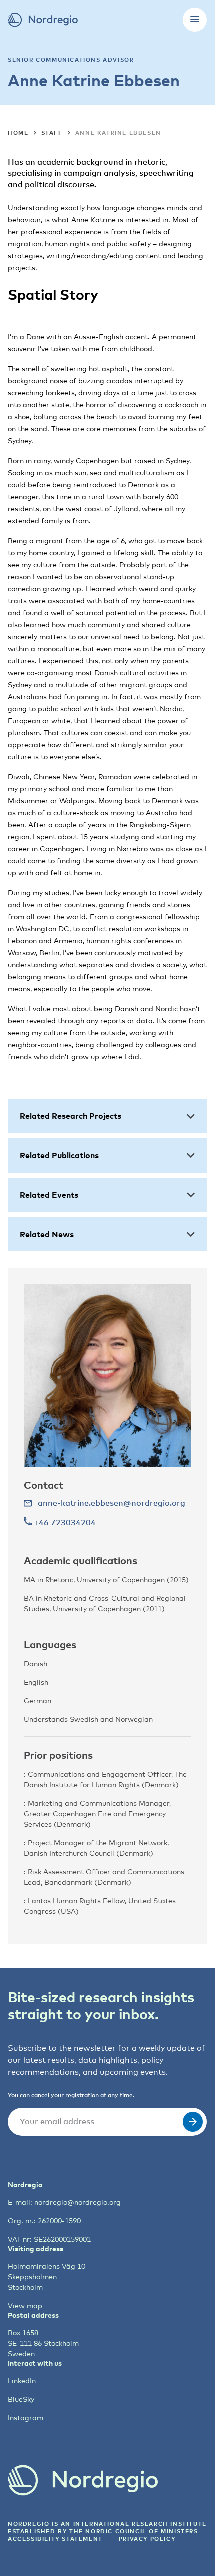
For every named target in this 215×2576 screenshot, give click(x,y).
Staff (52, 133)
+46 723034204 (64, 1522)
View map (25, 2305)
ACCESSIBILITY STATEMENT (55, 2538)
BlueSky (21, 2399)
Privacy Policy (147, 2538)
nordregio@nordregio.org (78, 2202)
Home (18, 133)
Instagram (26, 2417)
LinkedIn (22, 2380)
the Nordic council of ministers (134, 2531)
